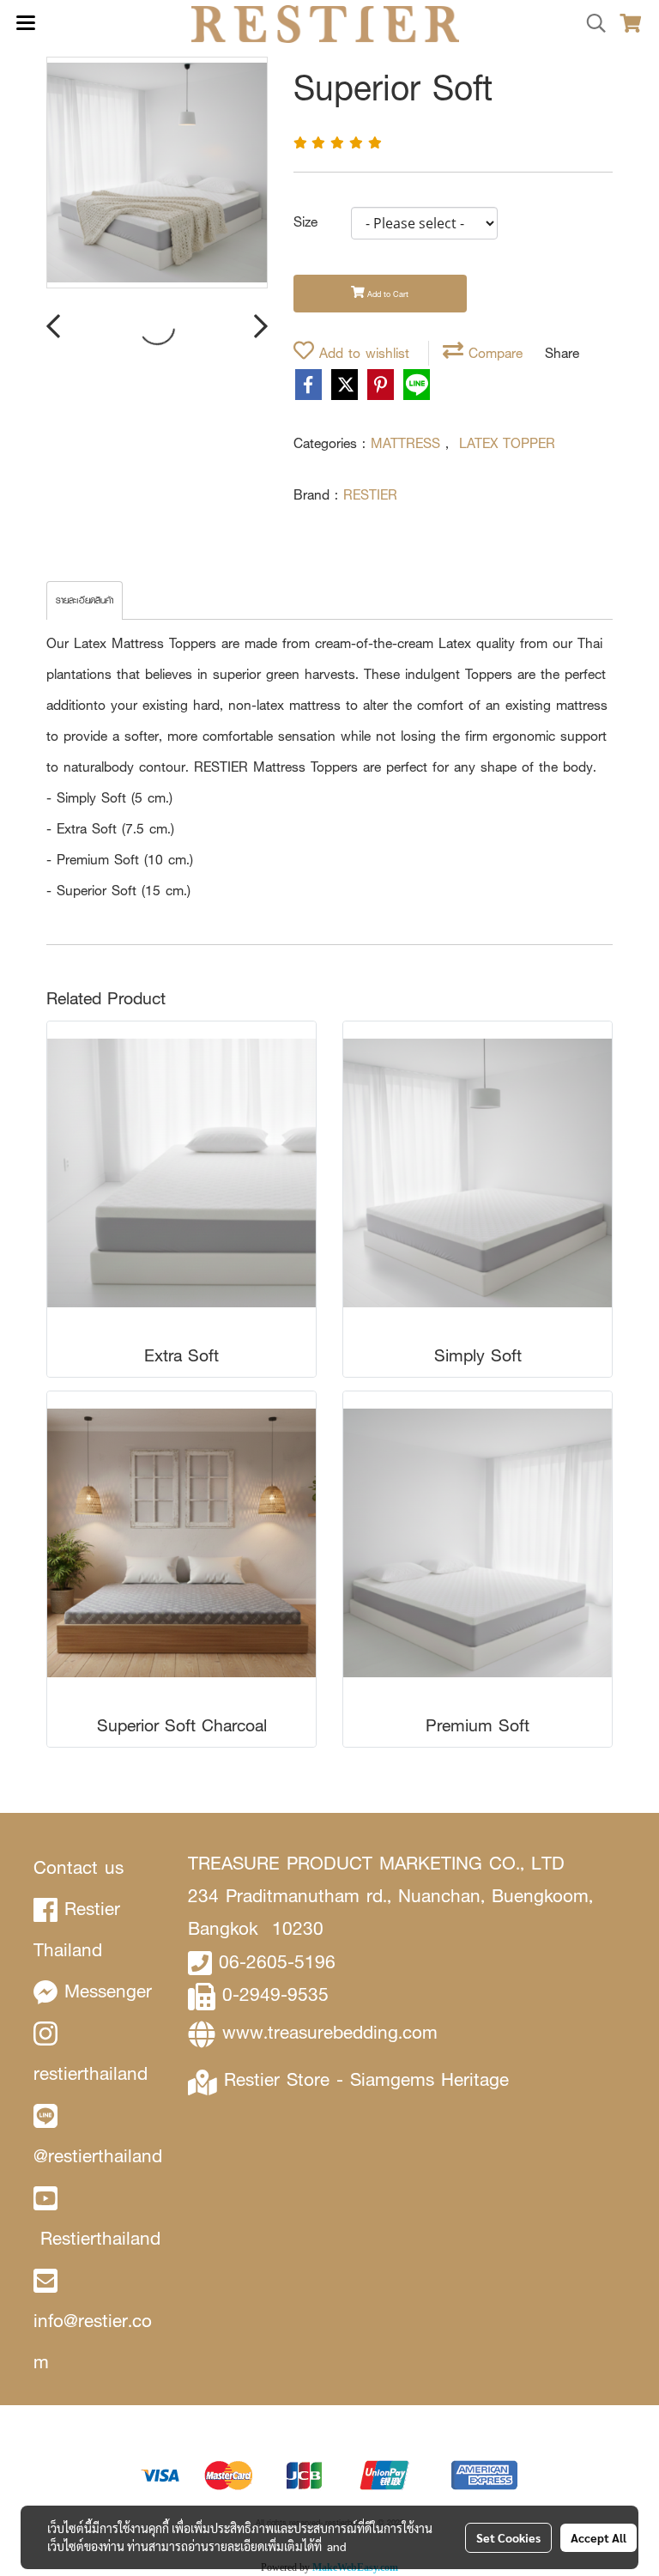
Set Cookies (508, 2537)
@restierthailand (98, 2156)
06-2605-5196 (277, 1962)
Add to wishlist (362, 353)
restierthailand (91, 2073)
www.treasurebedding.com (330, 2032)
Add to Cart (387, 294)
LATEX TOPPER (507, 443)
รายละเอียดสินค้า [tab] (85, 600)
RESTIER (370, 495)
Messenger (108, 1991)
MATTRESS (408, 443)
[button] (590, 24)
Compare (493, 353)
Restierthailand (100, 2238)
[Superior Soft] (157, 173)
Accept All (599, 2537)
